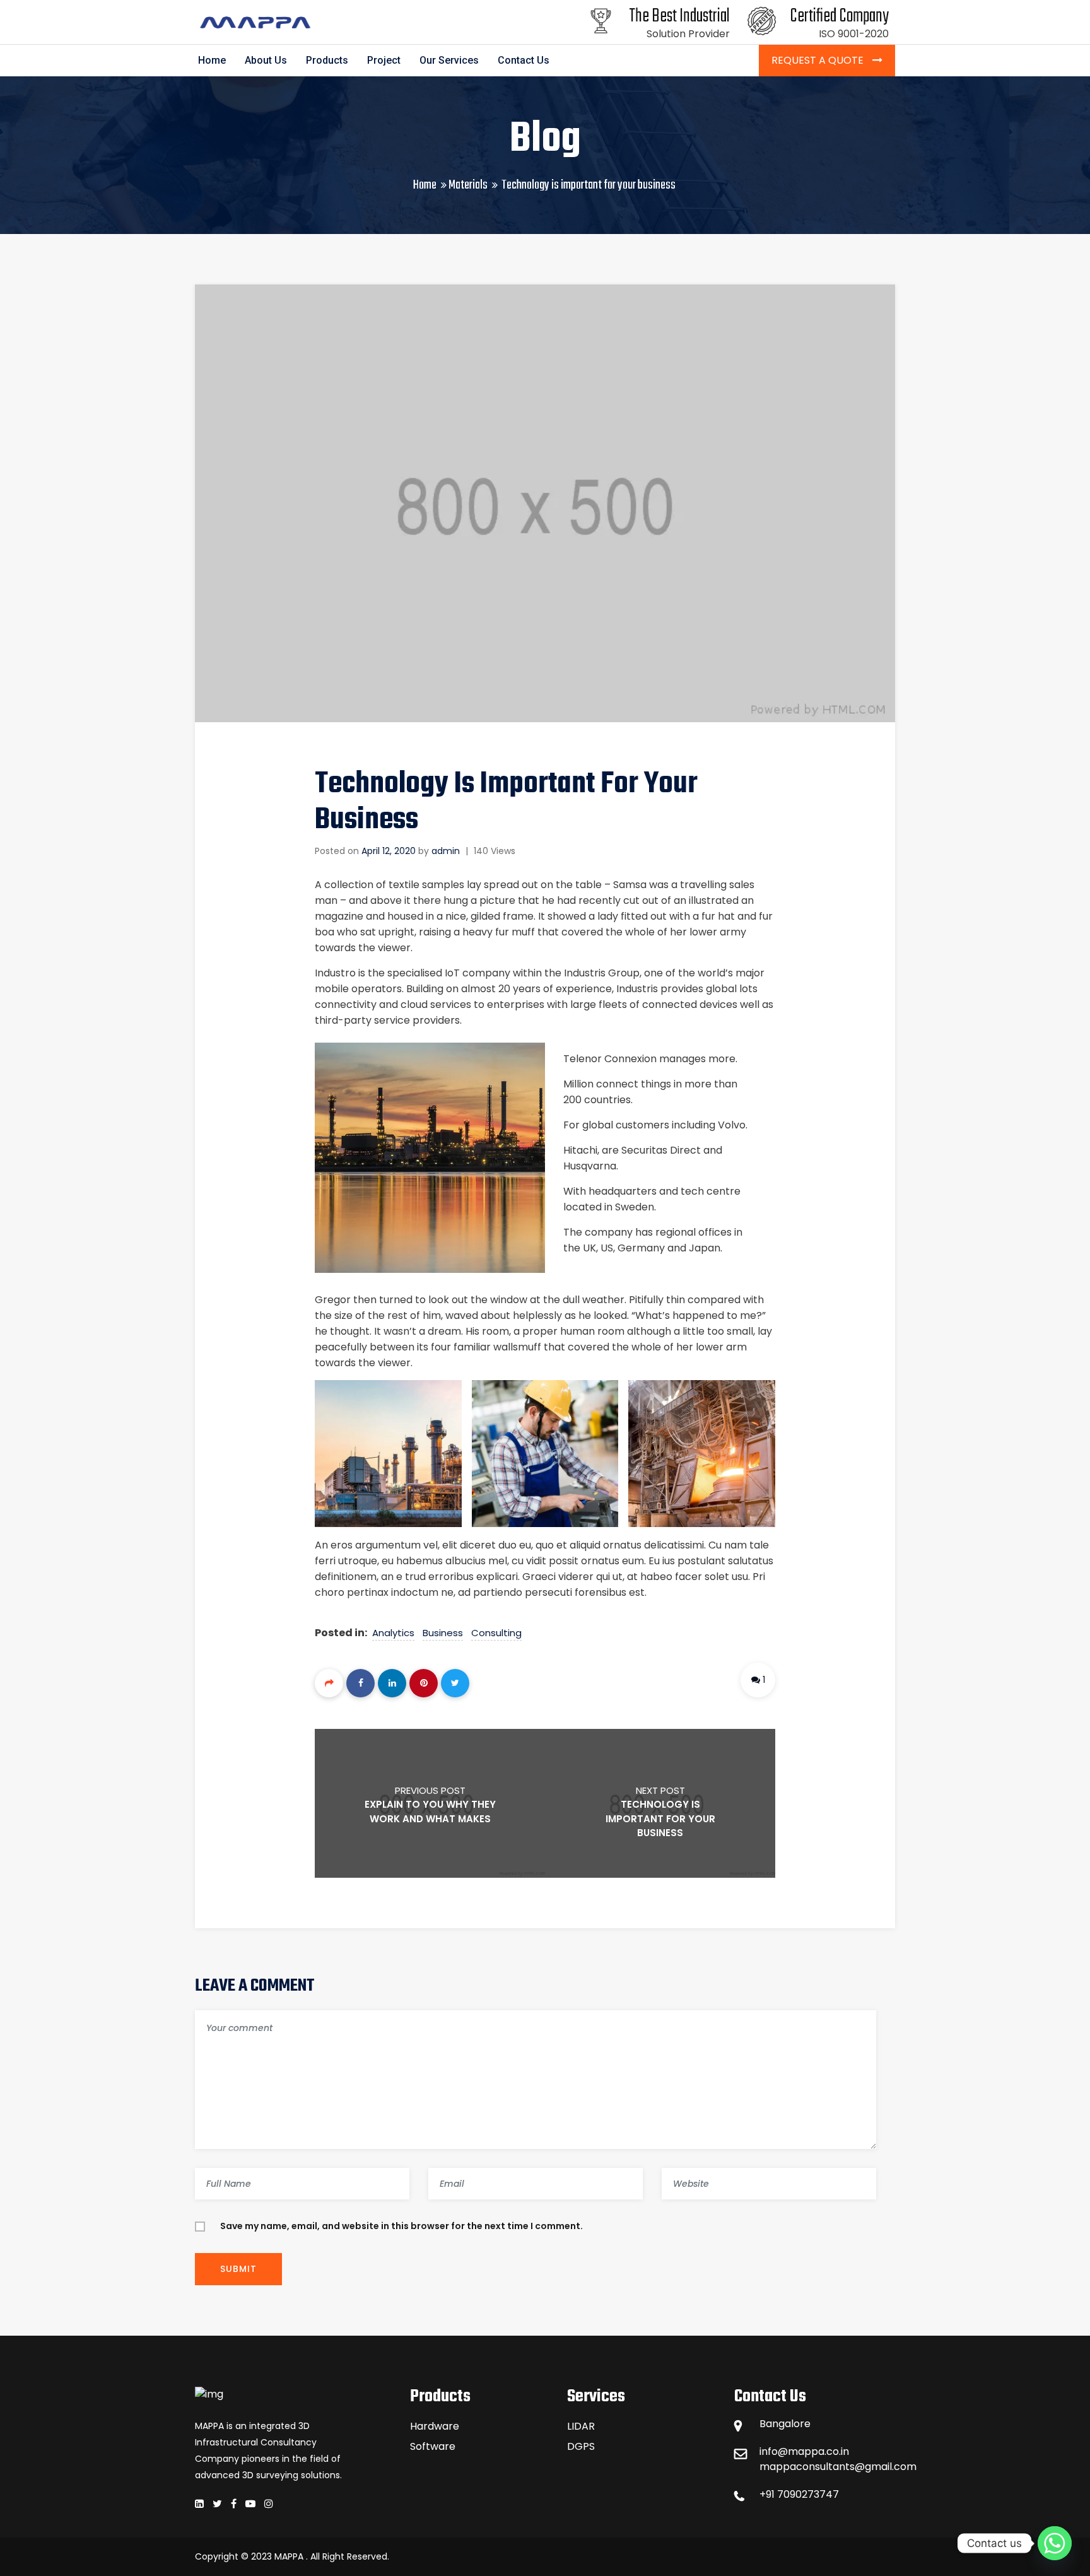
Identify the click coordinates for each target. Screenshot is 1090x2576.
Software (433, 2446)
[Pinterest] (424, 1683)
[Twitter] (455, 1683)
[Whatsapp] (1055, 2543)
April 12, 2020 (389, 851)
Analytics (393, 1633)
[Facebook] (360, 1683)
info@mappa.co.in (804, 2451)
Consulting (496, 1633)
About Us (266, 60)
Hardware (435, 2426)
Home (212, 60)
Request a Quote (819, 60)
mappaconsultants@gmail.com (827, 2467)
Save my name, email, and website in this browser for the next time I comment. (401, 2226)
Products (327, 60)
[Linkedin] (392, 1683)
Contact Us (524, 60)
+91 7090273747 (799, 2494)
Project (384, 60)
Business (443, 1633)
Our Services (449, 60)
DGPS (581, 2446)
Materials (468, 185)
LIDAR (581, 2426)
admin (446, 851)
